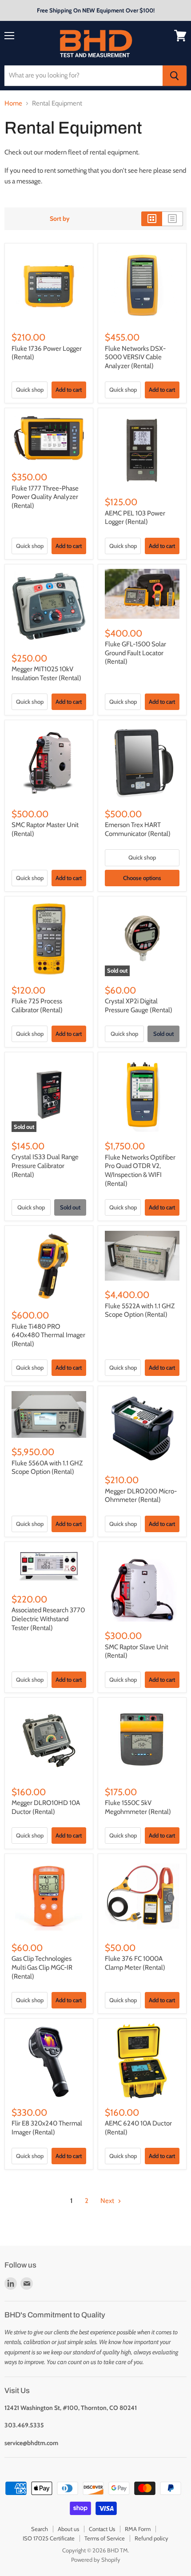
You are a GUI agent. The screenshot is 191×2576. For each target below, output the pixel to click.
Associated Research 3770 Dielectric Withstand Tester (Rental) (48, 1619)
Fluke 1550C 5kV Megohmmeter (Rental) (138, 1807)
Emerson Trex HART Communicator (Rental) (138, 829)
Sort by (60, 219)
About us (68, 2529)
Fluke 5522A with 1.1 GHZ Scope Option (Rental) (140, 1310)
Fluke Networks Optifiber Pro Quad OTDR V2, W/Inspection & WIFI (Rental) (140, 1170)
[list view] (173, 219)
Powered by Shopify (96, 2560)
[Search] (175, 76)
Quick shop (30, 389)
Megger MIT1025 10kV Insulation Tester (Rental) (46, 673)
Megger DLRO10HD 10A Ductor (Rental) (46, 1807)
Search (40, 2529)
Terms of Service (105, 2538)
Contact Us (102, 2529)
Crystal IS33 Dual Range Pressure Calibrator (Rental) (45, 1166)
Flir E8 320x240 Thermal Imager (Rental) (47, 2128)
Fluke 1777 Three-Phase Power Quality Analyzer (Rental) (45, 497)
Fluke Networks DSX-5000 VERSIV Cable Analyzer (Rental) (135, 357)
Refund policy (151, 2538)
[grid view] (152, 219)
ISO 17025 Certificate (49, 2538)
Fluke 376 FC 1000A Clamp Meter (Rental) (135, 1963)
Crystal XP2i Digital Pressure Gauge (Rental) (139, 1006)
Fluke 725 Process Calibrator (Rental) (37, 1006)
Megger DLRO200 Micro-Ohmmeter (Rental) (141, 1496)
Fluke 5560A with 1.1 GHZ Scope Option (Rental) (47, 1468)
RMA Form (138, 2529)
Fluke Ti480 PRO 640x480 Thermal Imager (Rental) (48, 1335)
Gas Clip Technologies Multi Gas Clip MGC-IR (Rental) (42, 1967)
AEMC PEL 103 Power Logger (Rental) (135, 518)
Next (108, 2201)
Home (13, 103)
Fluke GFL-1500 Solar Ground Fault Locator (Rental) (135, 653)
